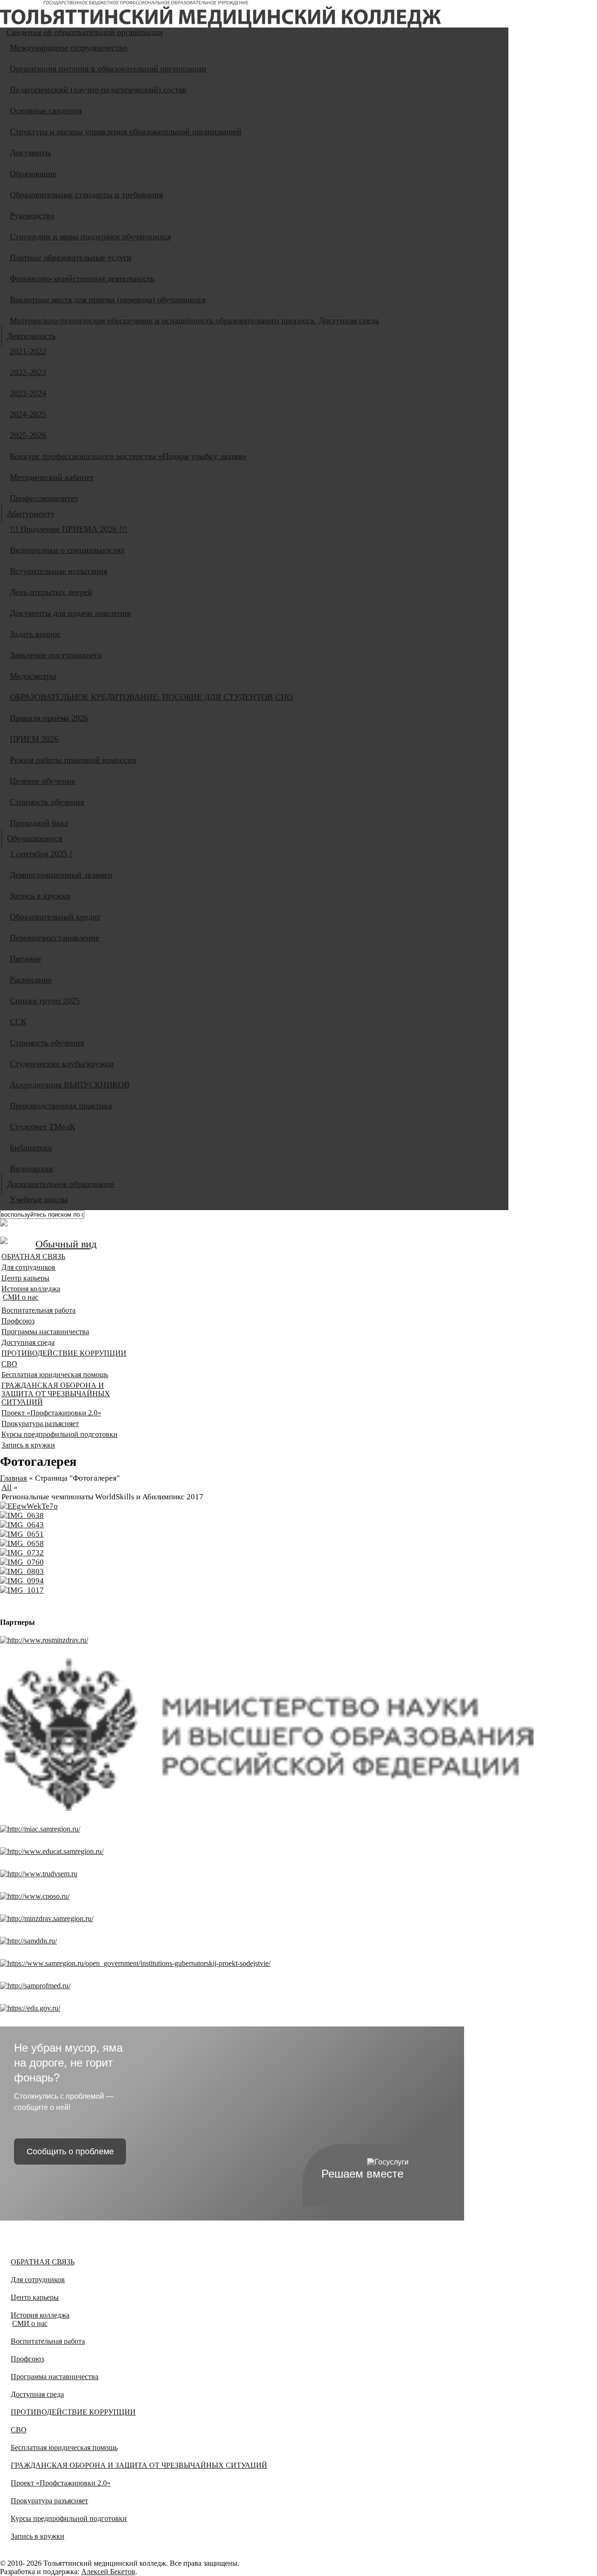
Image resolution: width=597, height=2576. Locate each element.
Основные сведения (46, 111)
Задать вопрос (35, 634)
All (7, 1487)
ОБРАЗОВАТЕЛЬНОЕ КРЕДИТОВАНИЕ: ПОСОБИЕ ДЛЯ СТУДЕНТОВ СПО (151, 697)
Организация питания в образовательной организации (108, 69)
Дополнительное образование (61, 1184)
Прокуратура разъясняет (40, 1424)
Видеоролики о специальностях (67, 550)
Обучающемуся (35, 838)
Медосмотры (33, 676)
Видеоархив (31, 1169)
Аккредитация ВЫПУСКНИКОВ (70, 1085)
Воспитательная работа (38, 1310)
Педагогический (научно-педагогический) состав (98, 90)
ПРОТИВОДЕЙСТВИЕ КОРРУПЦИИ (64, 1353)
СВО (9, 1364)
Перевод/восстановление (55, 938)
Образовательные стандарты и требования (86, 195)
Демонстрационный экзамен (61, 875)
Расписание (31, 980)
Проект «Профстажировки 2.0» (51, 1413)
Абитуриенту (31, 514)
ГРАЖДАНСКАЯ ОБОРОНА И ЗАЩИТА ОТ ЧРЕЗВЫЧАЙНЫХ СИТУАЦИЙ (56, 1394)
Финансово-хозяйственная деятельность (82, 278)
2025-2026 (28, 435)
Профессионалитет (44, 498)
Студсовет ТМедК (42, 1127)
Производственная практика (61, 1106)
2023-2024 (28, 393)
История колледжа (31, 1289)
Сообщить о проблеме (70, 2151)
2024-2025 (28, 414)
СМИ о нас (21, 1297)
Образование (33, 174)
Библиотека (31, 1148)
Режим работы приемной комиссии (73, 760)
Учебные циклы (39, 1199)
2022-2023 (28, 372)
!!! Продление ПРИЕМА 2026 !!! (69, 529)
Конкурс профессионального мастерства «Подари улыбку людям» (128, 456)
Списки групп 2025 (45, 1001)
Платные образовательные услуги (71, 258)
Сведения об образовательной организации (85, 32)
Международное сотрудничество (69, 48)
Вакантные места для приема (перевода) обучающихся (108, 299)
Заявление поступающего (56, 655)
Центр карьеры (25, 1278)
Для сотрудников (28, 1267)
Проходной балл (39, 823)
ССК (18, 1022)
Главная (14, 1478)
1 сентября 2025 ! (41, 854)
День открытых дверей (51, 592)
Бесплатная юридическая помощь (55, 1375)
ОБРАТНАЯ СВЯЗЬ (33, 1257)
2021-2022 (28, 351)
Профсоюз (18, 1321)
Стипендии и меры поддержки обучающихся (90, 237)
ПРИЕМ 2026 (34, 739)
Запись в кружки (40, 896)
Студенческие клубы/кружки (62, 1064)
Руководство (32, 216)
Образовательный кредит (55, 917)
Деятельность (31, 336)
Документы (30, 153)
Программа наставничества (45, 1332)
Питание (25, 959)
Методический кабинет (52, 477)
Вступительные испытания (59, 571)
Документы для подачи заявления (70, 613)
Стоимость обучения (47, 802)
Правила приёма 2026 (49, 718)
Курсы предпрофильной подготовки (59, 1434)
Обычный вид (66, 1244)
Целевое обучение (42, 781)
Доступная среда (28, 1342)
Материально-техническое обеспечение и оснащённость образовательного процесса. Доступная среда (194, 320)
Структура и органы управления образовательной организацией (126, 132)
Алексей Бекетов (108, 2572)
